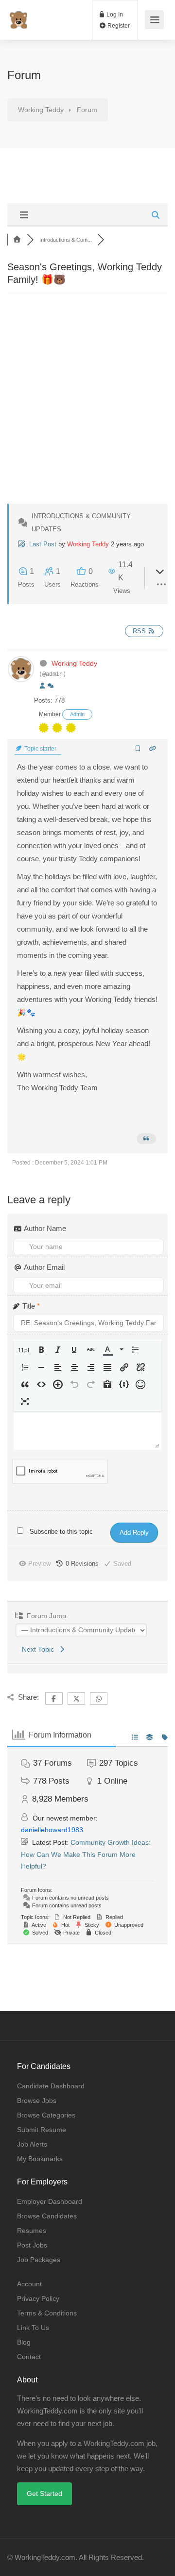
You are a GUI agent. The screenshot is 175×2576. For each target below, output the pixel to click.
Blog (24, 2342)
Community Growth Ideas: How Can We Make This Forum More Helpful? (86, 1854)
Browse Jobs (37, 2100)
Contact (29, 2357)
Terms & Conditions (47, 2313)
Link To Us (33, 2328)
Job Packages (39, 2260)
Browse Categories (46, 2115)
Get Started (44, 2494)
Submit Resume (42, 2130)
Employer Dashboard (50, 2201)
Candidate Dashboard (51, 2086)
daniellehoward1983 (52, 1830)
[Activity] (51, 686)
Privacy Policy (38, 2298)
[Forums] (17, 240)
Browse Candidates (47, 2216)
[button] (25, 1351)
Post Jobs (32, 2245)
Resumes (32, 2231)
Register (118, 26)
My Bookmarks (40, 2159)
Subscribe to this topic (61, 1532)
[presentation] (25, 1351)
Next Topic (40, 1649)
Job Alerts (32, 2144)
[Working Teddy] (18, 15)
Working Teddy (88, 544)
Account (29, 2284)
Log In (114, 15)
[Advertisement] (87, 406)
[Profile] (42, 686)
